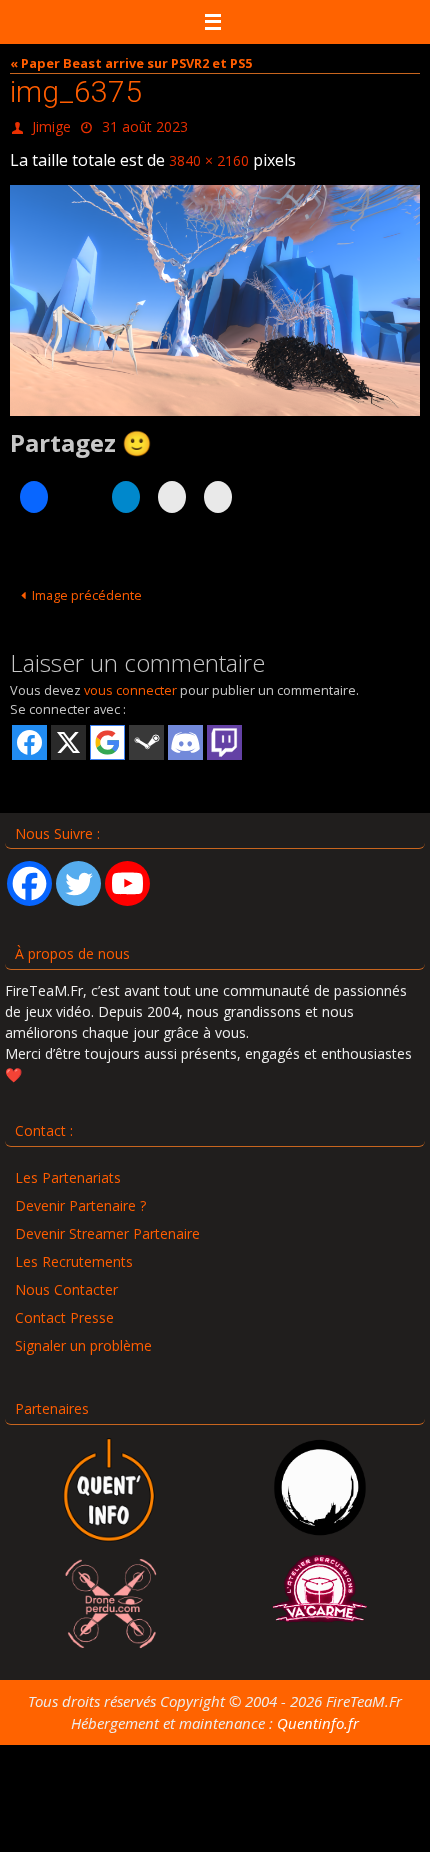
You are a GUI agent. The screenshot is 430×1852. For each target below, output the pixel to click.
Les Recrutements (74, 1252)
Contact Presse (64, 1308)
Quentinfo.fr (318, 1714)
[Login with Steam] (146, 732)
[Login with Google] (107, 732)
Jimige (51, 124)
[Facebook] (29, 874)
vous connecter (130, 681)
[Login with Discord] (185, 732)
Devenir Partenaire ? (80, 1196)
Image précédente (87, 586)
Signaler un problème (83, 1336)
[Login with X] (68, 732)
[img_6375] (215, 291)
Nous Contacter (66, 1280)
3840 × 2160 (209, 153)
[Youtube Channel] (127, 874)
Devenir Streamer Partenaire (107, 1224)
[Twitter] (78, 874)
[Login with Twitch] (224, 732)
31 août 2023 (145, 124)
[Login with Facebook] (29, 732)
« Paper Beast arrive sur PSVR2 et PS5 (131, 63)
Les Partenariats (68, 1168)
